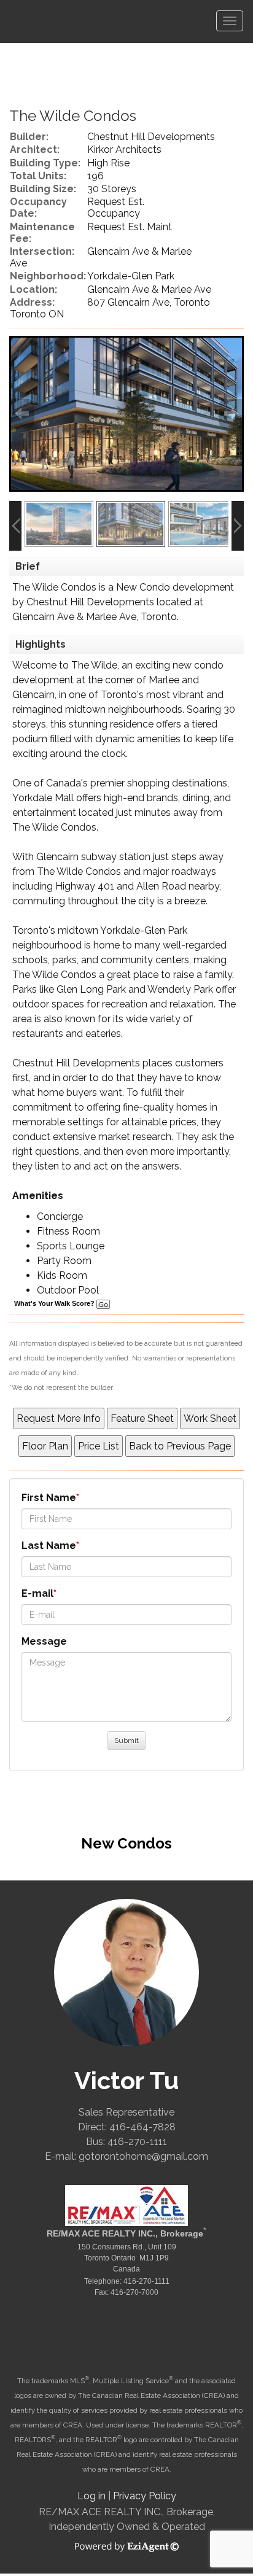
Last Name (49, 1546)
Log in (91, 2496)
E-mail (37, 1593)
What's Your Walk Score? (55, 1303)
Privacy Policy (145, 2496)
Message (44, 1641)
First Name (49, 1498)
